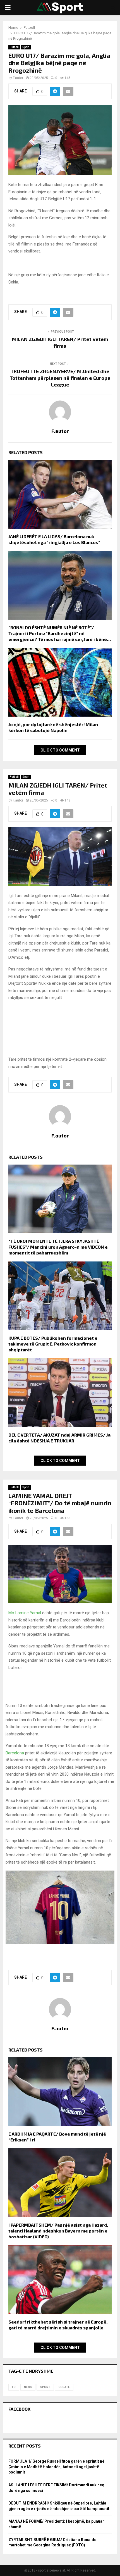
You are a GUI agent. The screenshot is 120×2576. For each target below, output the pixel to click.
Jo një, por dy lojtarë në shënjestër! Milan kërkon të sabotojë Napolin (53, 727)
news (28, 2387)
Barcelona (15, 1753)
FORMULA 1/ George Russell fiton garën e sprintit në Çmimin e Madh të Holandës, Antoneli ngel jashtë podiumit (56, 2467)
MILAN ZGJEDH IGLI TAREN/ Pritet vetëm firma (60, 342)
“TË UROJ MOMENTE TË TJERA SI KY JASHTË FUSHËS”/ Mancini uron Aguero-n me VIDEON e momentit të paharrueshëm (58, 1247)
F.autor (18, 78)
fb (14, 2387)
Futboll (14, 47)
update (64, 2387)
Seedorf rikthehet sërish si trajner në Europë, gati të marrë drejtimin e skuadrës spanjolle (58, 2325)
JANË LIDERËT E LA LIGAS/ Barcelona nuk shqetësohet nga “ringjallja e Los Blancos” (54, 539)
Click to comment (60, 750)
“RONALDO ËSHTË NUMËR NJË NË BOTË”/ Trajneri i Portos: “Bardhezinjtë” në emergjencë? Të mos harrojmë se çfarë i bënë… (60, 633)
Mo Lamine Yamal (25, 1613)
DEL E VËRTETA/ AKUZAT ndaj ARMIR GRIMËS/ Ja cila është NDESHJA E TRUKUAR (59, 1438)
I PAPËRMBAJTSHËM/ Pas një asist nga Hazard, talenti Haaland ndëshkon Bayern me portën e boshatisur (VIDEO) (58, 2231)
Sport (26, 47)
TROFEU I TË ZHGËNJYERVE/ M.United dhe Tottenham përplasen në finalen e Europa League (60, 378)
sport (45, 2387)
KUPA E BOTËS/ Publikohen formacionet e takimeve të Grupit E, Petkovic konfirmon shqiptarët (53, 1344)
